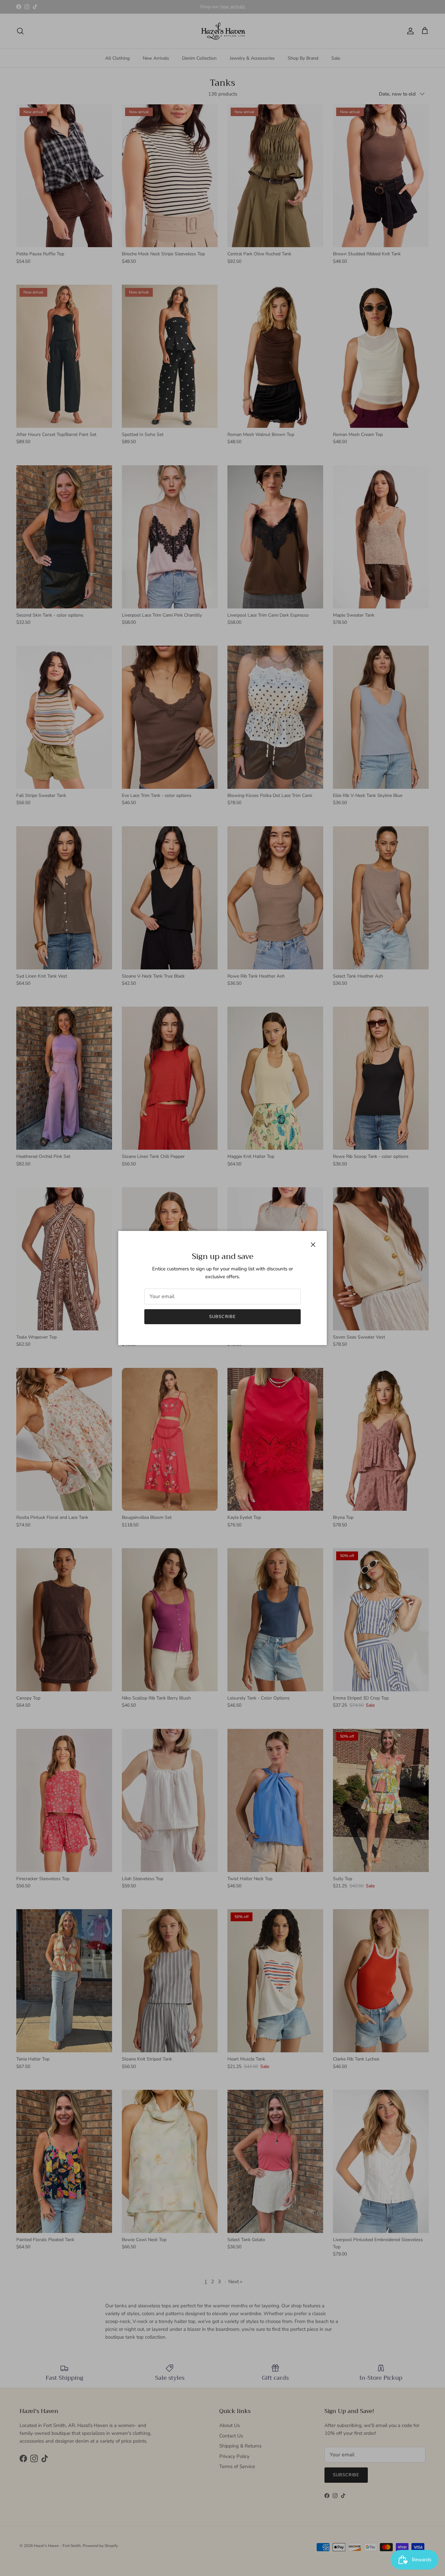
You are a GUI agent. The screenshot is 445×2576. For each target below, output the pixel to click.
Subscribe (222, 1317)
